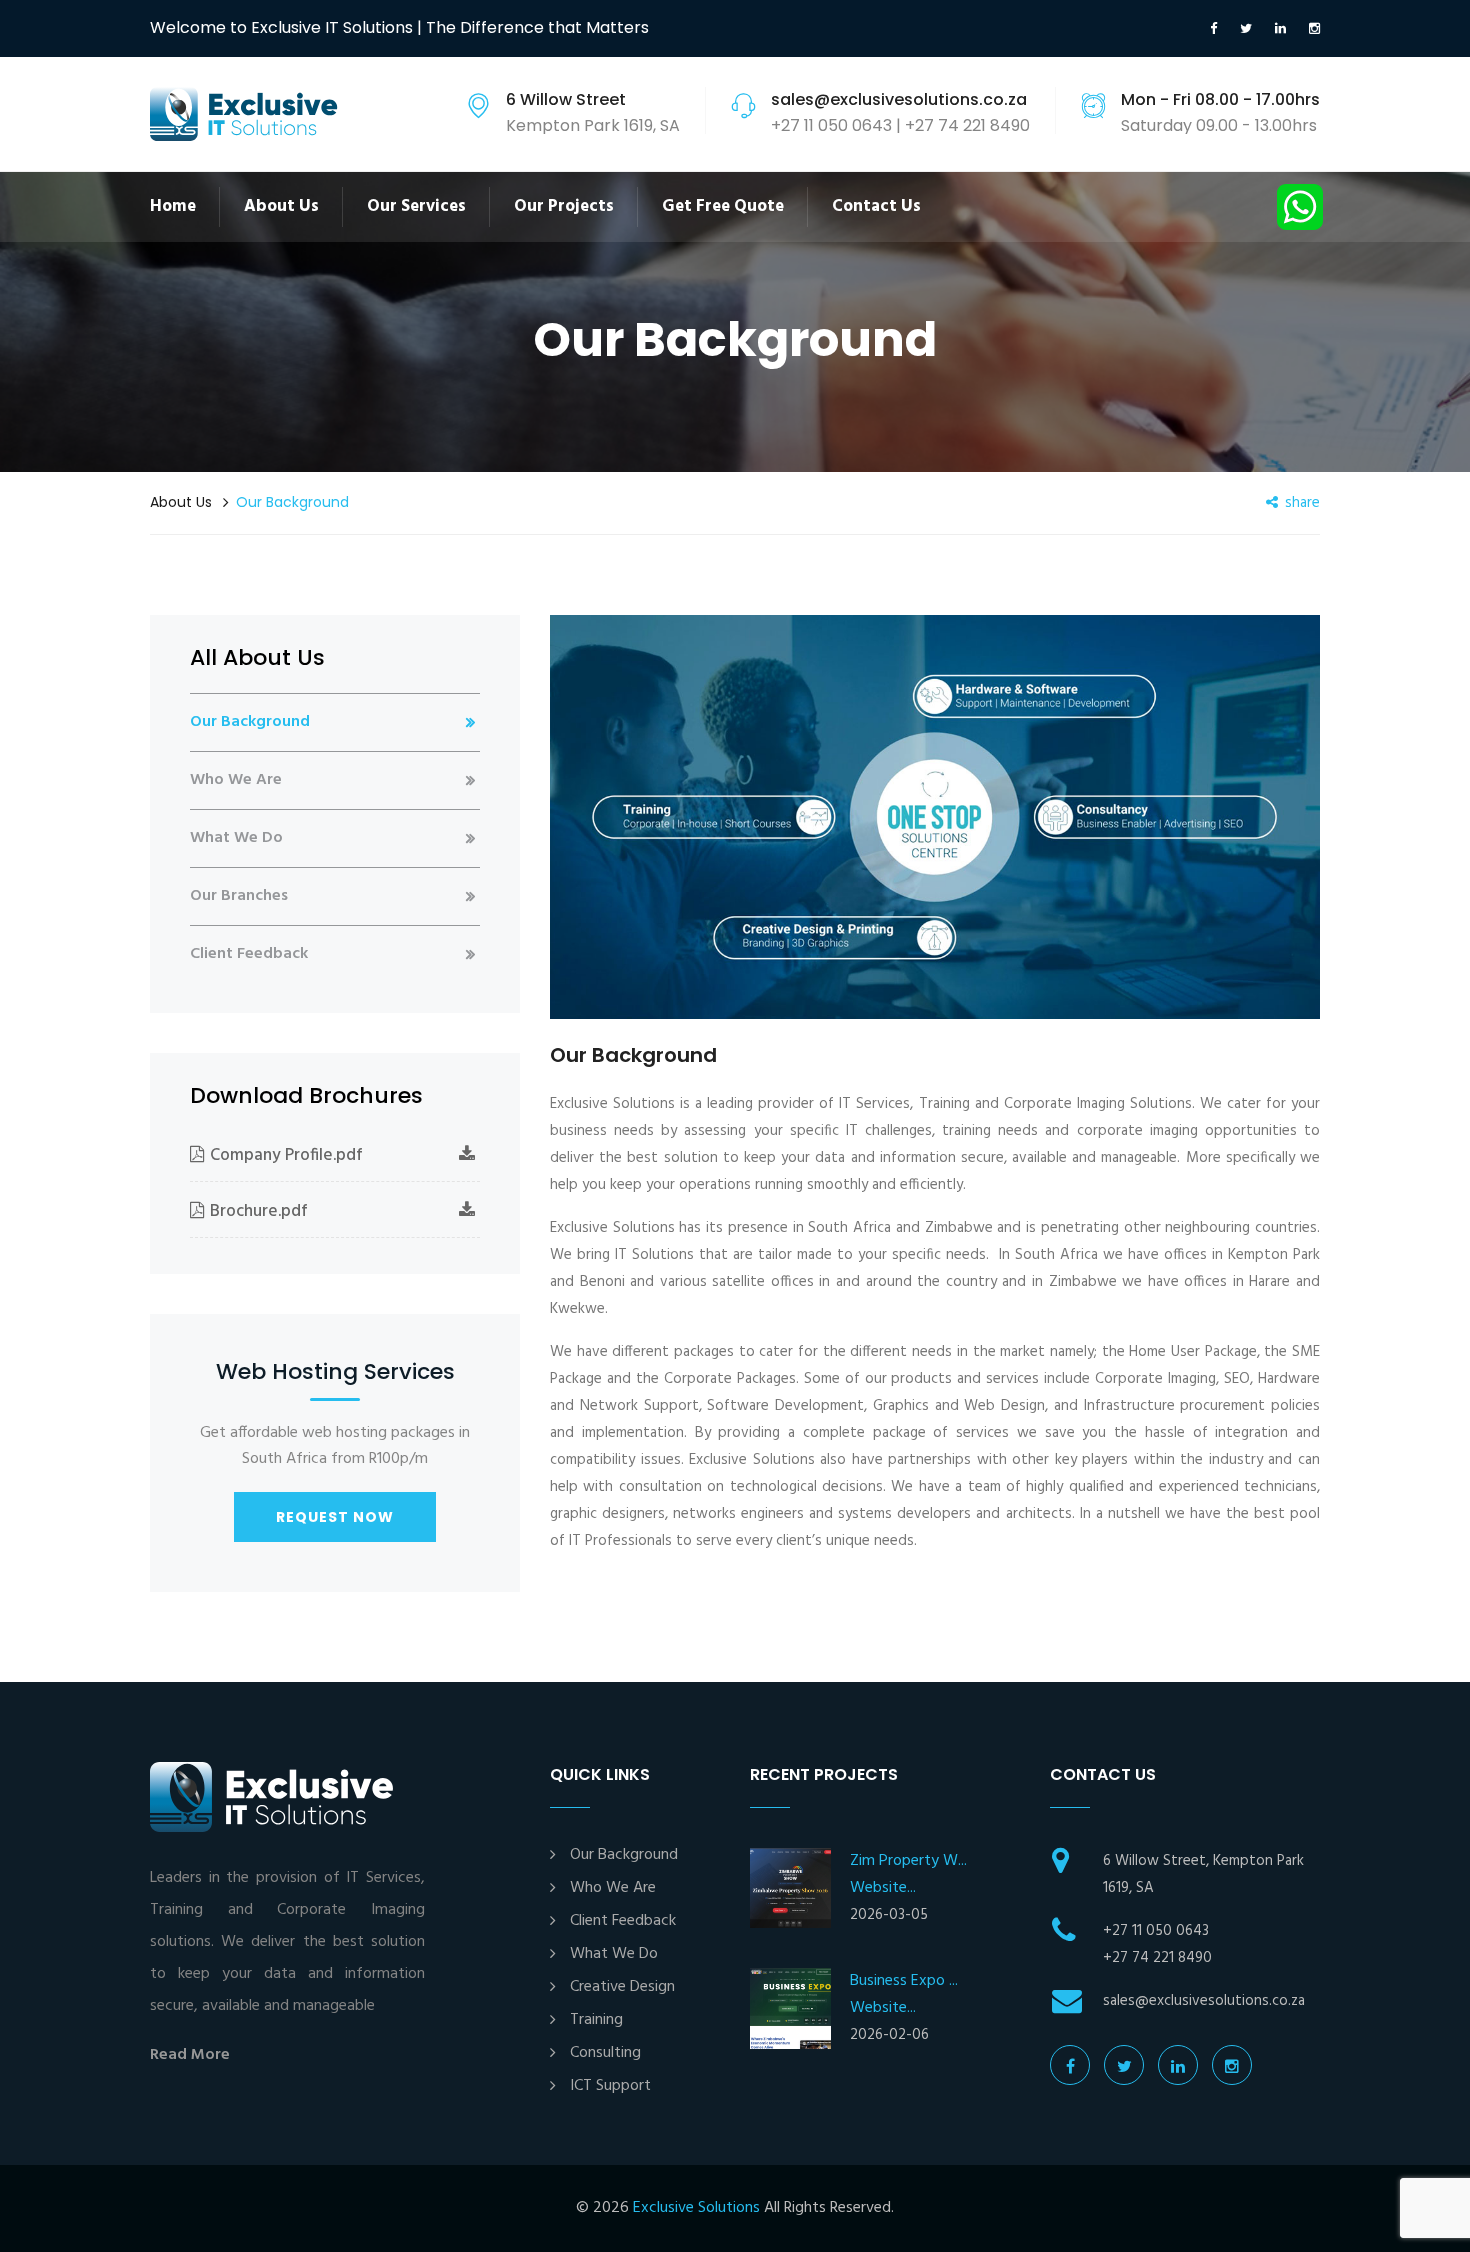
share (1302, 503)
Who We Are (236, 780)
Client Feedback (249, 954)
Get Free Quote (723, 206)
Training (596, 2020)
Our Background (250, 722)
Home (173, 206)
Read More (190, 2055)
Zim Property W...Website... (908, 1874)
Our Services (416, 206)
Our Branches (239, 896)
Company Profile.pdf (286, 1155)
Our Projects (564, 206)
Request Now (335, 1517)
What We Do (236, 838)
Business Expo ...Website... (904, 1994)
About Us (281, 206)
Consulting (605, 2053)
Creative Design (622, 1987)
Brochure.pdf (259, 1211)
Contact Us (876, 206)
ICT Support (610, 2086)
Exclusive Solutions (696, 2208)
